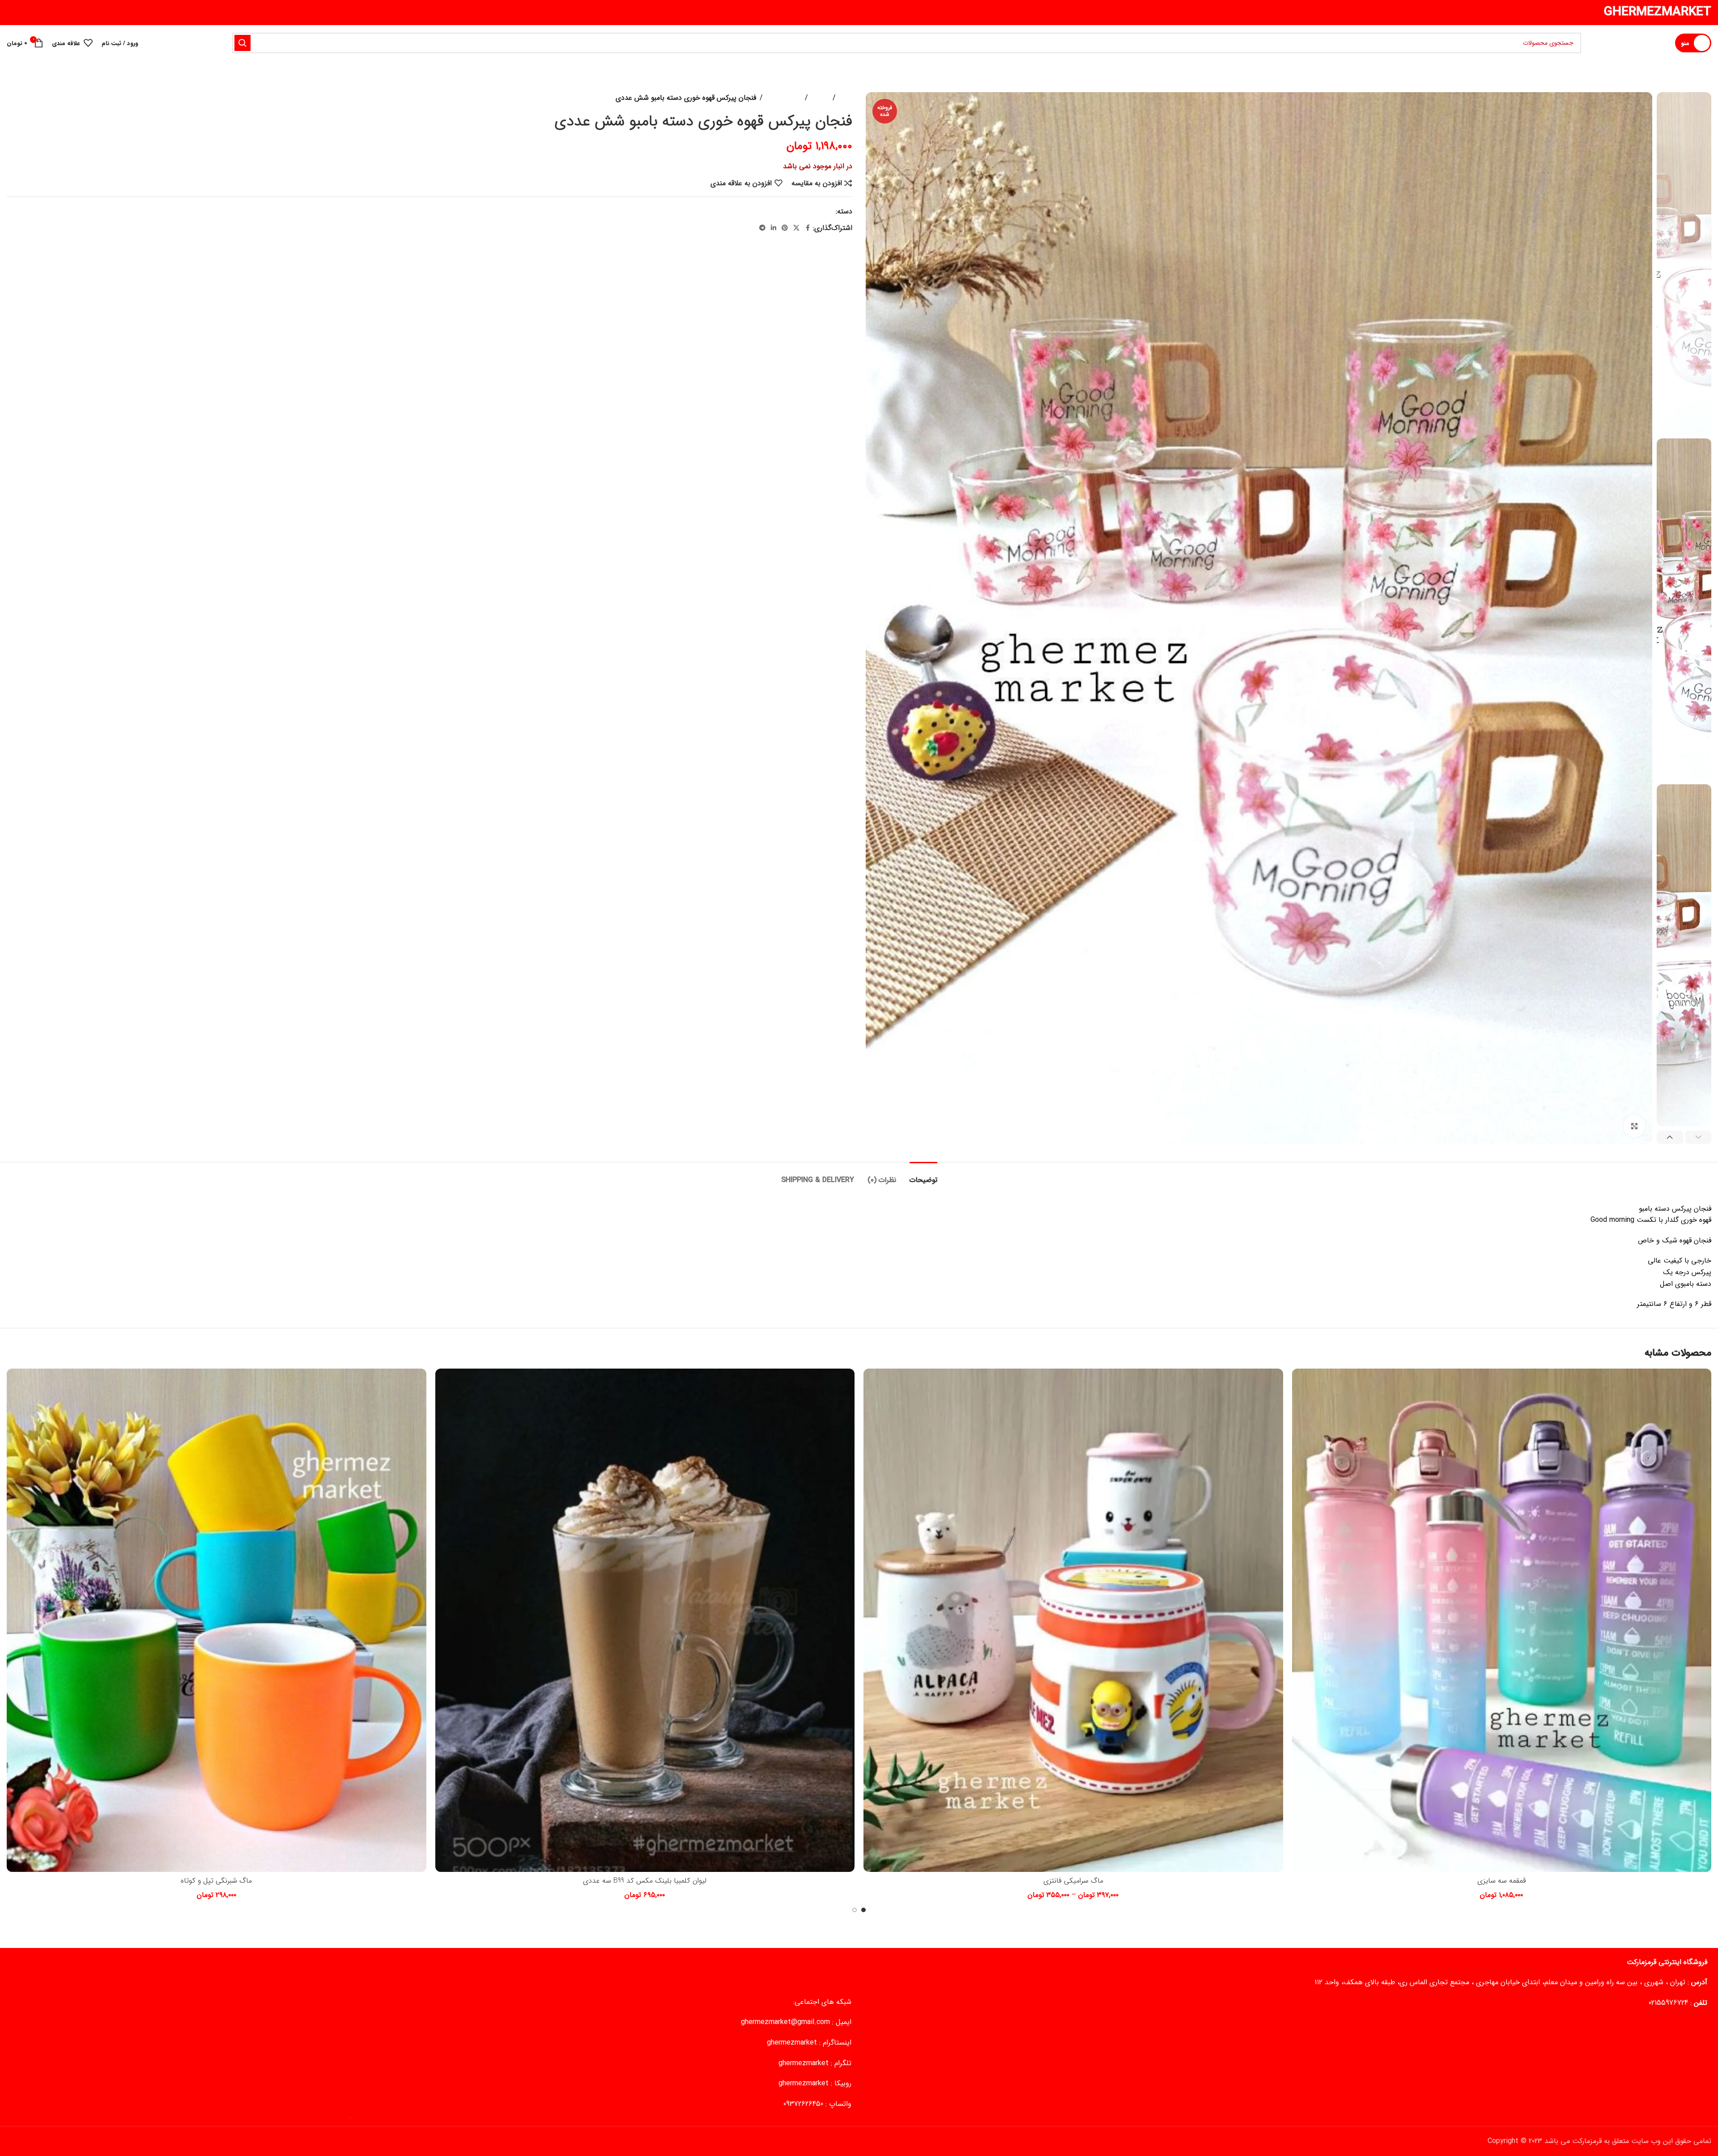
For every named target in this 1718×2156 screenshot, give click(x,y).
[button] (1699, 1137)
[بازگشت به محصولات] (23, 98)
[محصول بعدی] (12, 98)
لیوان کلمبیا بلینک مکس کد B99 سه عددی (645, 1881)
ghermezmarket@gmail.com (785, 2022)
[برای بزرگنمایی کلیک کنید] (1634, 1126)
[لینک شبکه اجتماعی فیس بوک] (808, 228)
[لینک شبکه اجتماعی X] (796, 228)
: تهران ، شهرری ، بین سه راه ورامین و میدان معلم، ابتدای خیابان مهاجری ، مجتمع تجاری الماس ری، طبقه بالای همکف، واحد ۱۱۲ (1511, 1982)
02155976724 (1668, 2003)
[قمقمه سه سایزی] (1502, 1620)
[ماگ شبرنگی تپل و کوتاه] (217, 1620)
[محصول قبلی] (34, 98)
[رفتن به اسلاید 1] (863, 1910)
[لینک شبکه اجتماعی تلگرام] (762, 228)
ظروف (820, 98)
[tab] (923, 1176)
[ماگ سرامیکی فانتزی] (1073, 1620)
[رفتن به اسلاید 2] (855, 1910)
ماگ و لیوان (784, 98)
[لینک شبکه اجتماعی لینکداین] (774, 228)
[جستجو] (242, 43)
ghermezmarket (792, 2043)
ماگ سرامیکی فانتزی (1073, 1881)
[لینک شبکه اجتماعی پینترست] (785, 228)
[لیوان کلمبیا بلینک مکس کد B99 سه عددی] (645, 1620)
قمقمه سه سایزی (1502, 1881)
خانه (846, 98)
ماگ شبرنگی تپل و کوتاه (216, 1881)
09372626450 (803, 2104)
